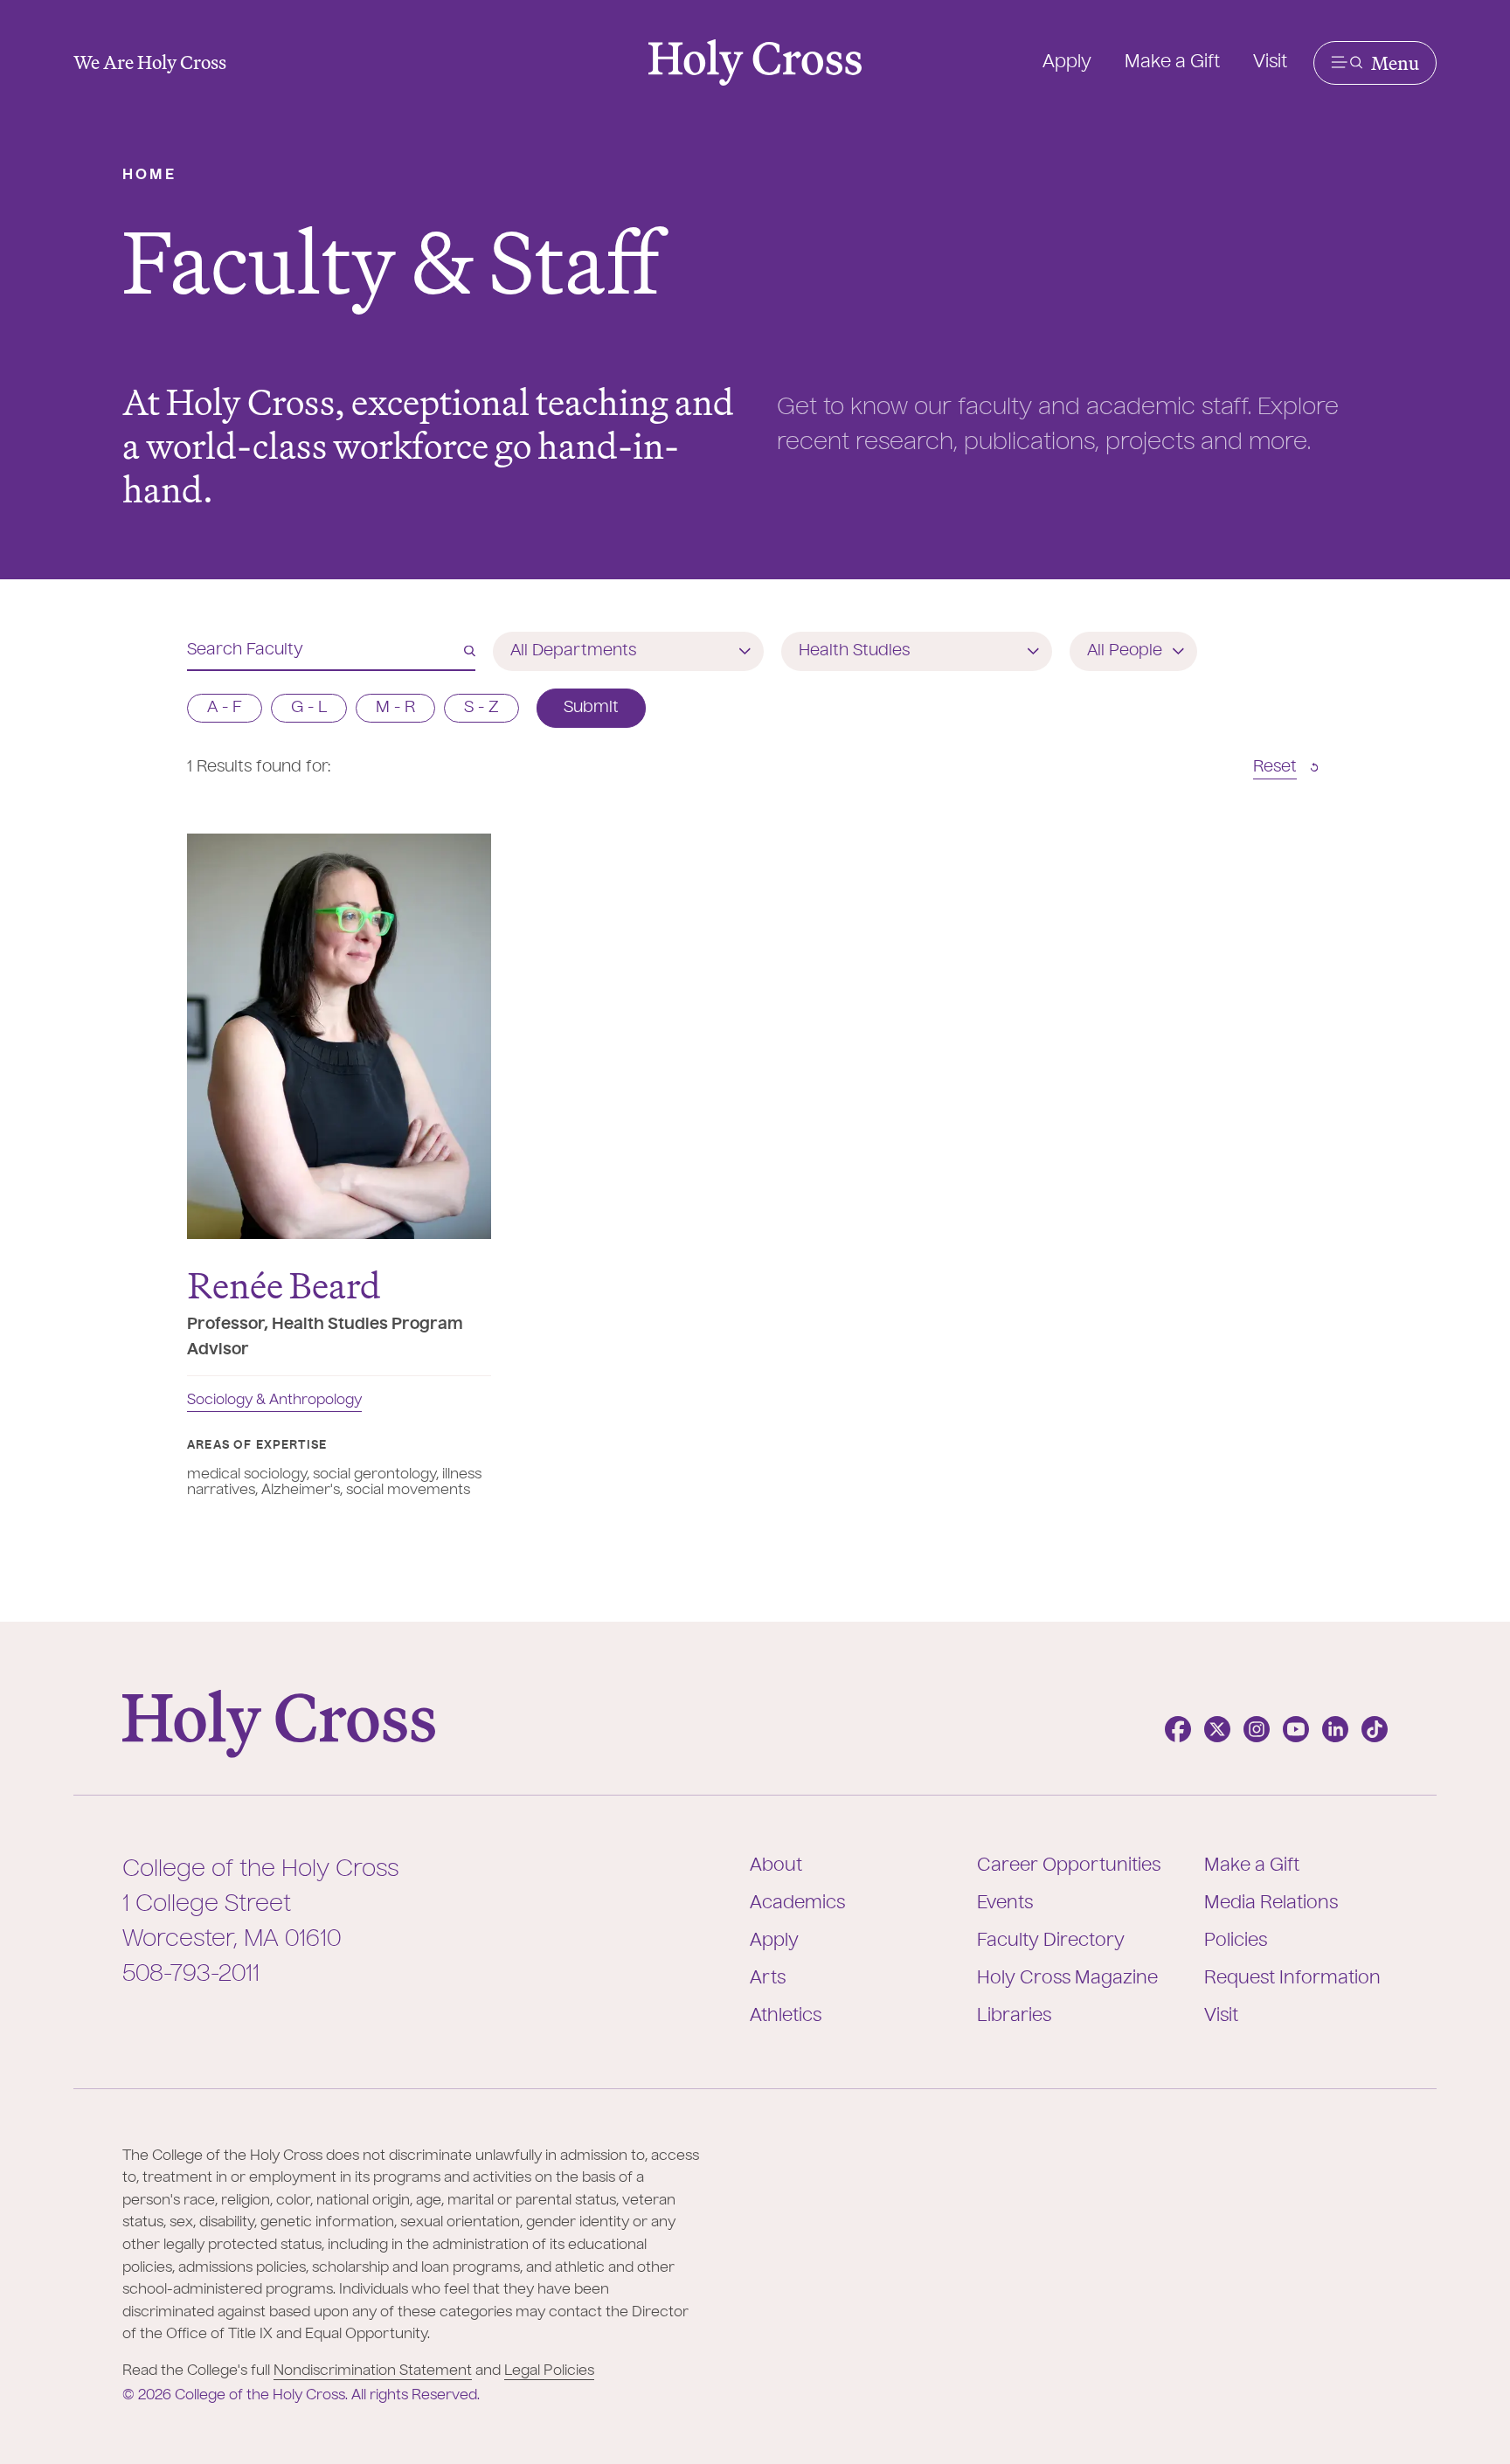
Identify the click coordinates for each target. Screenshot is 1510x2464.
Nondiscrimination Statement (373, 2371)
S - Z (481, 708)
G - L (309, 708)
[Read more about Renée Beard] (339, 1036)
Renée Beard (284, 1285)
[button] (1375, 63)
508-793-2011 (191, 1975)
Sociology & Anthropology (274, 1401)
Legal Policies (549, 2371)
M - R (395, 708)
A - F (225, 708)
